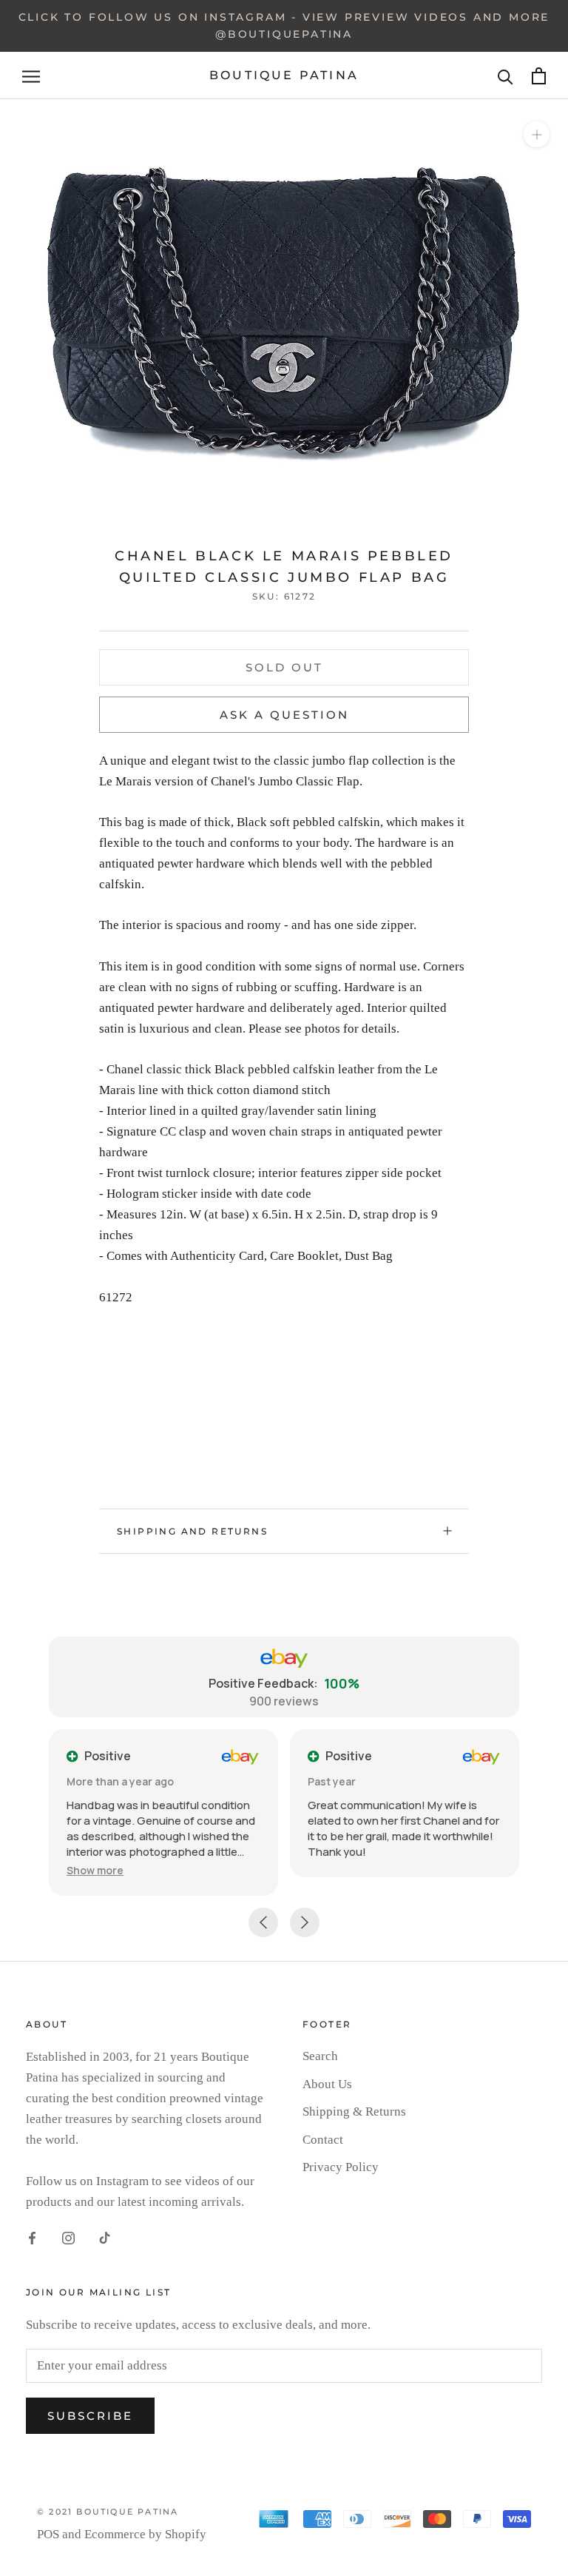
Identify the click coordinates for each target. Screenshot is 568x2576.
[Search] (506, 76)
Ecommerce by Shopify (145, 2534)
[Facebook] (32, 2238)
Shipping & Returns (354, 2112)
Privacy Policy (341, 2167)
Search (320, 2056)
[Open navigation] (31, 76)
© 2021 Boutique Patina (108, 2512)
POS (48, 2534)
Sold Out (284, 667)
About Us (327, 2084)
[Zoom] (537, 134)
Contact (323, 2140)
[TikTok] (105, 2238)
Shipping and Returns (192, 1531)
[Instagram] (68, 2238)
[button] (95, 1870)
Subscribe (90, 2416)
